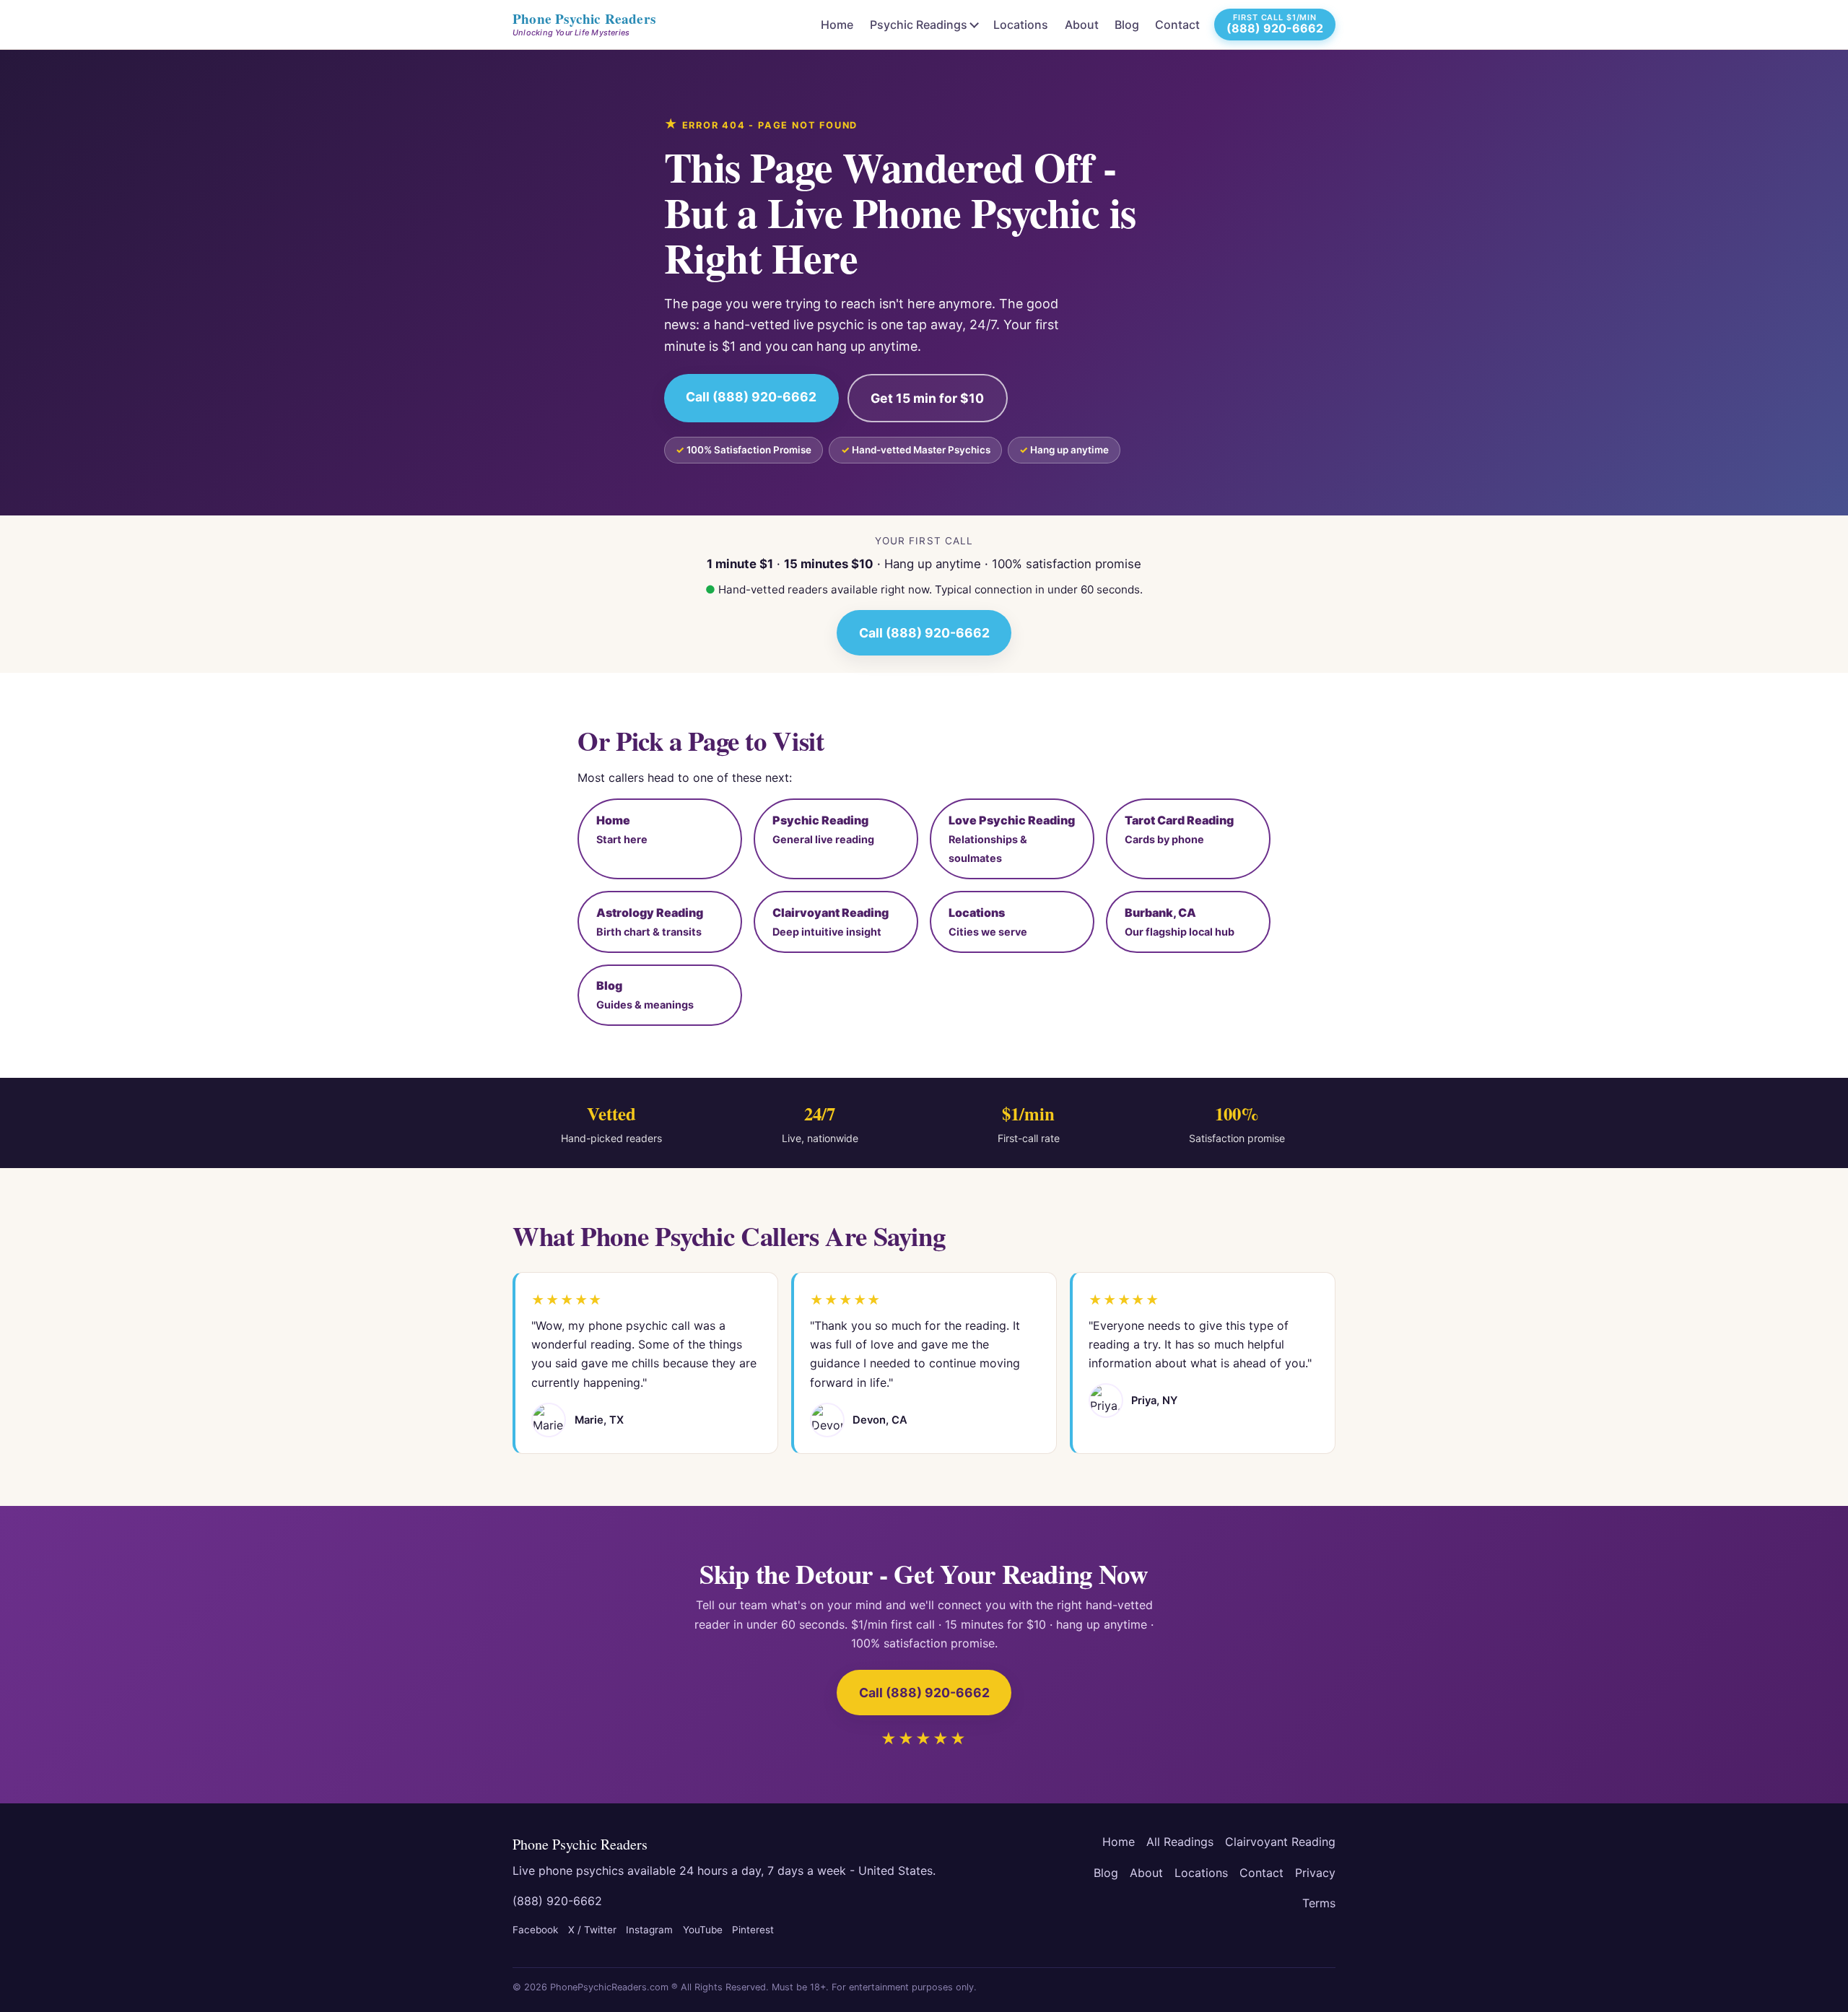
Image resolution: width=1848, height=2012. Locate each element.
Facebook (535, 1930)
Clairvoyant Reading (1280, 1842)
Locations (1021, 25)
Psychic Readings (919, 25)
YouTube (703, 1930)
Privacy (1315, 1873)
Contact (1177, 25)
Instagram (649, 1930)
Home (837, 25)
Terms (1319, 1903)
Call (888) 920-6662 (751, 397)
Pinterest (753, 1930)
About (1082, 25)
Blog (1127, 25)
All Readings (1180, 1842)
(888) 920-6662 (557, 1901)
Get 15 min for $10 (927, 398)
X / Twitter (592, 1930)
